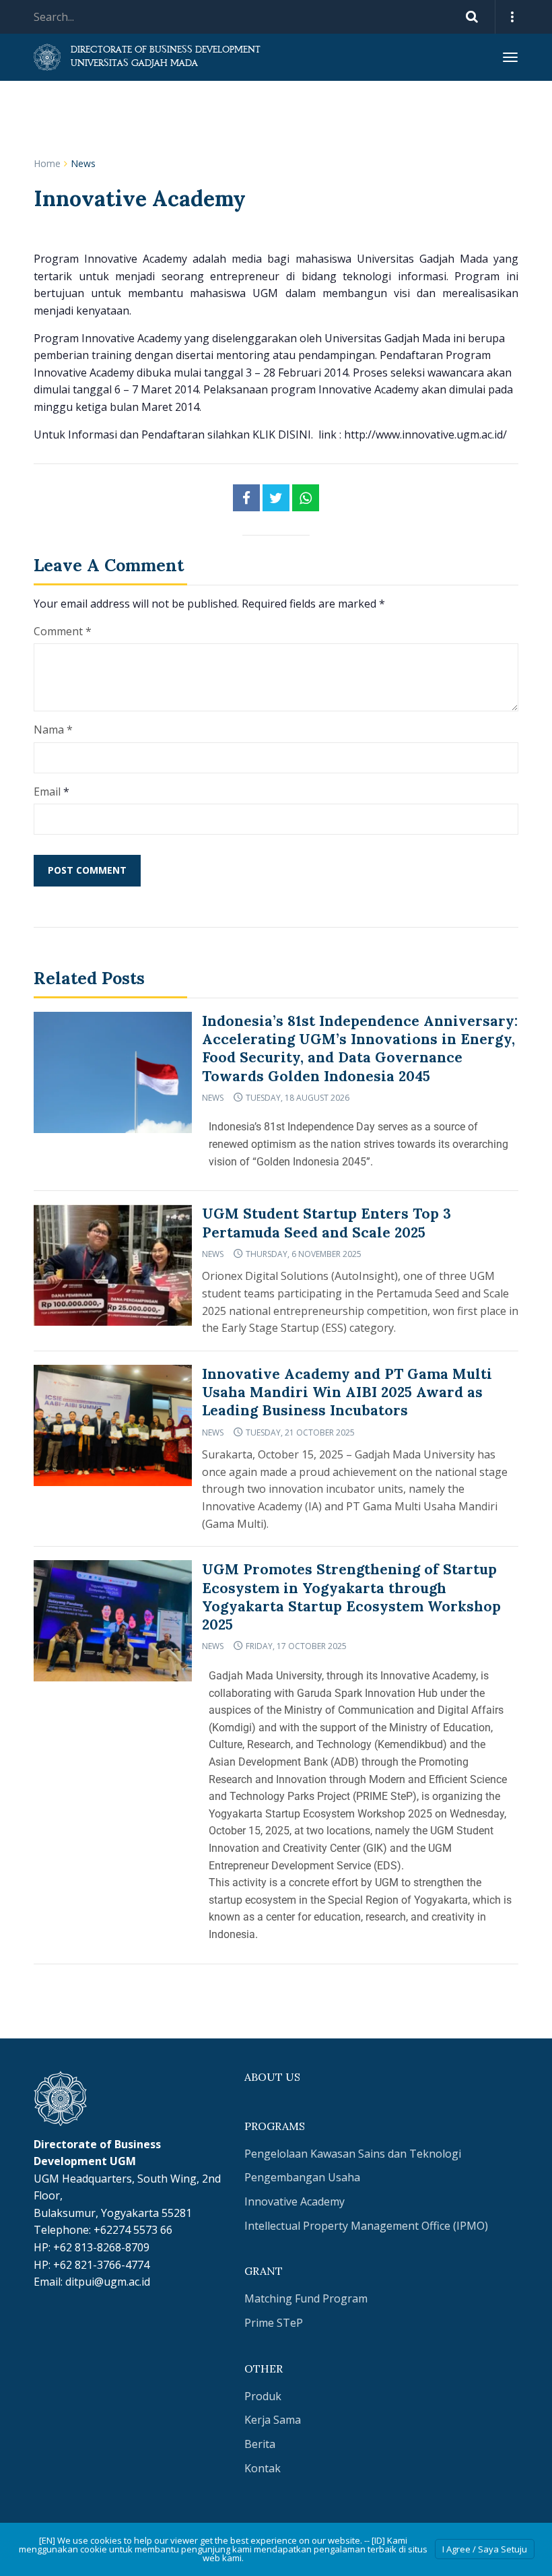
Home (47, 163)
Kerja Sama (273, 2420)
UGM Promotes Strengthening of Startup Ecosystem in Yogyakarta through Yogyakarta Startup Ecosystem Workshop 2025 (351, 1597)
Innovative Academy (295, 2201)
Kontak (263, 2468)
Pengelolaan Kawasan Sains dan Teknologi (353, 2154)
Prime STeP (274, 2323)
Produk (263, 2396)
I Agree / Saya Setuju (485, 2549)
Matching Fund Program (306, 2298)
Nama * (53, 730)
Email (47, 792)
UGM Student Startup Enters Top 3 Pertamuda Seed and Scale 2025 (326, 1223)
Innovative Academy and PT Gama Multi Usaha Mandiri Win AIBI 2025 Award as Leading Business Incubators (347, 1392)
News (83, 163)
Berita (260, 2444)
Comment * (63, 631)
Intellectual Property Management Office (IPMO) (366, 2226)
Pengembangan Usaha (302, 2177)
